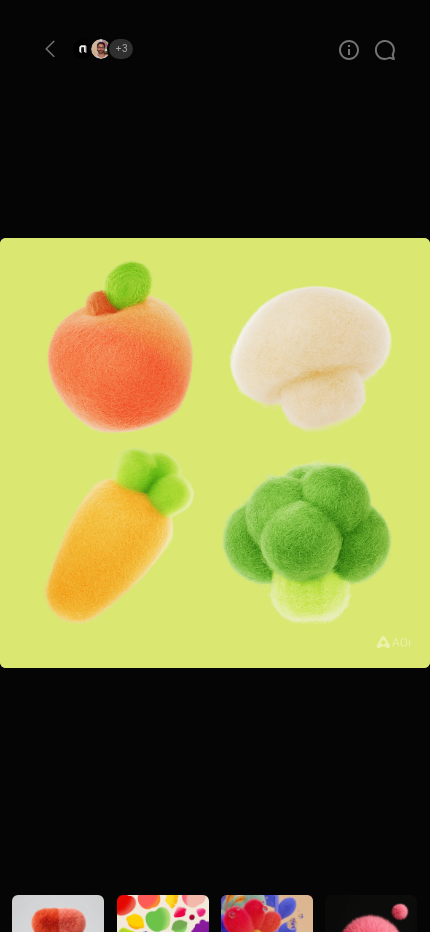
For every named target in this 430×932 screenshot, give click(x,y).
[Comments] (385, 56)
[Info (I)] (349, 56)
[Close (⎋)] (50, 49)
